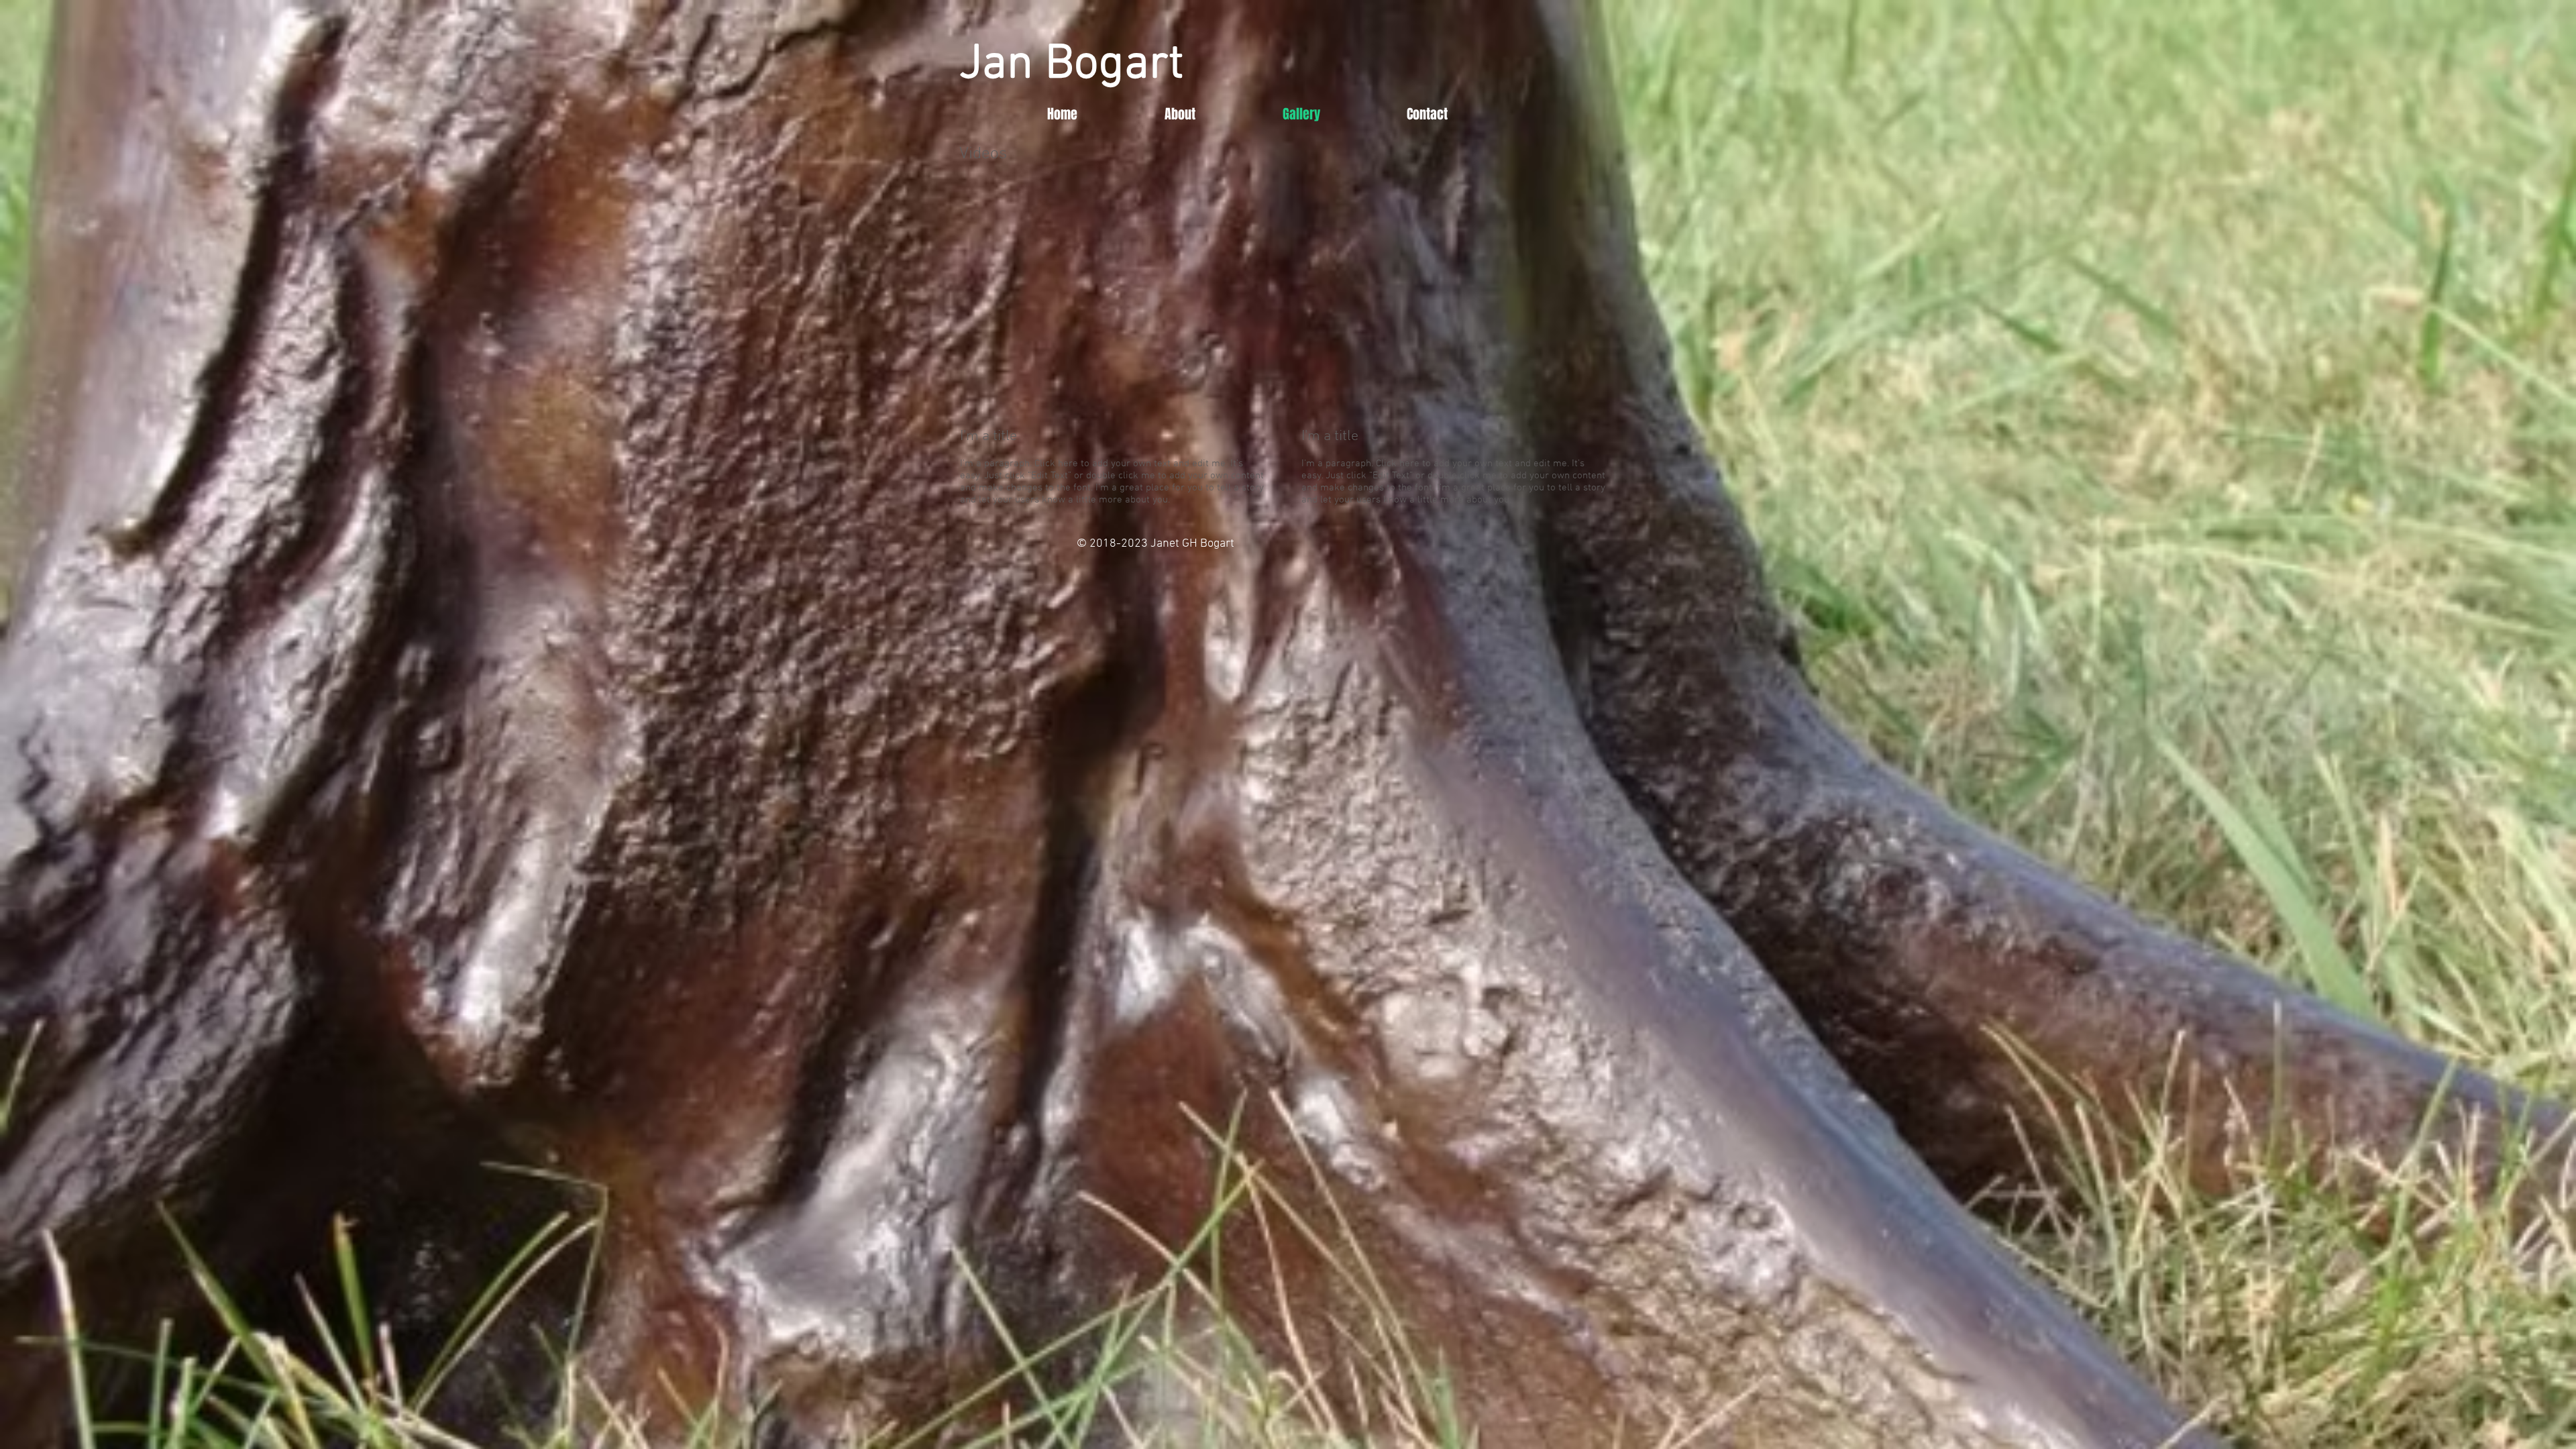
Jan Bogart (1071, 65)
